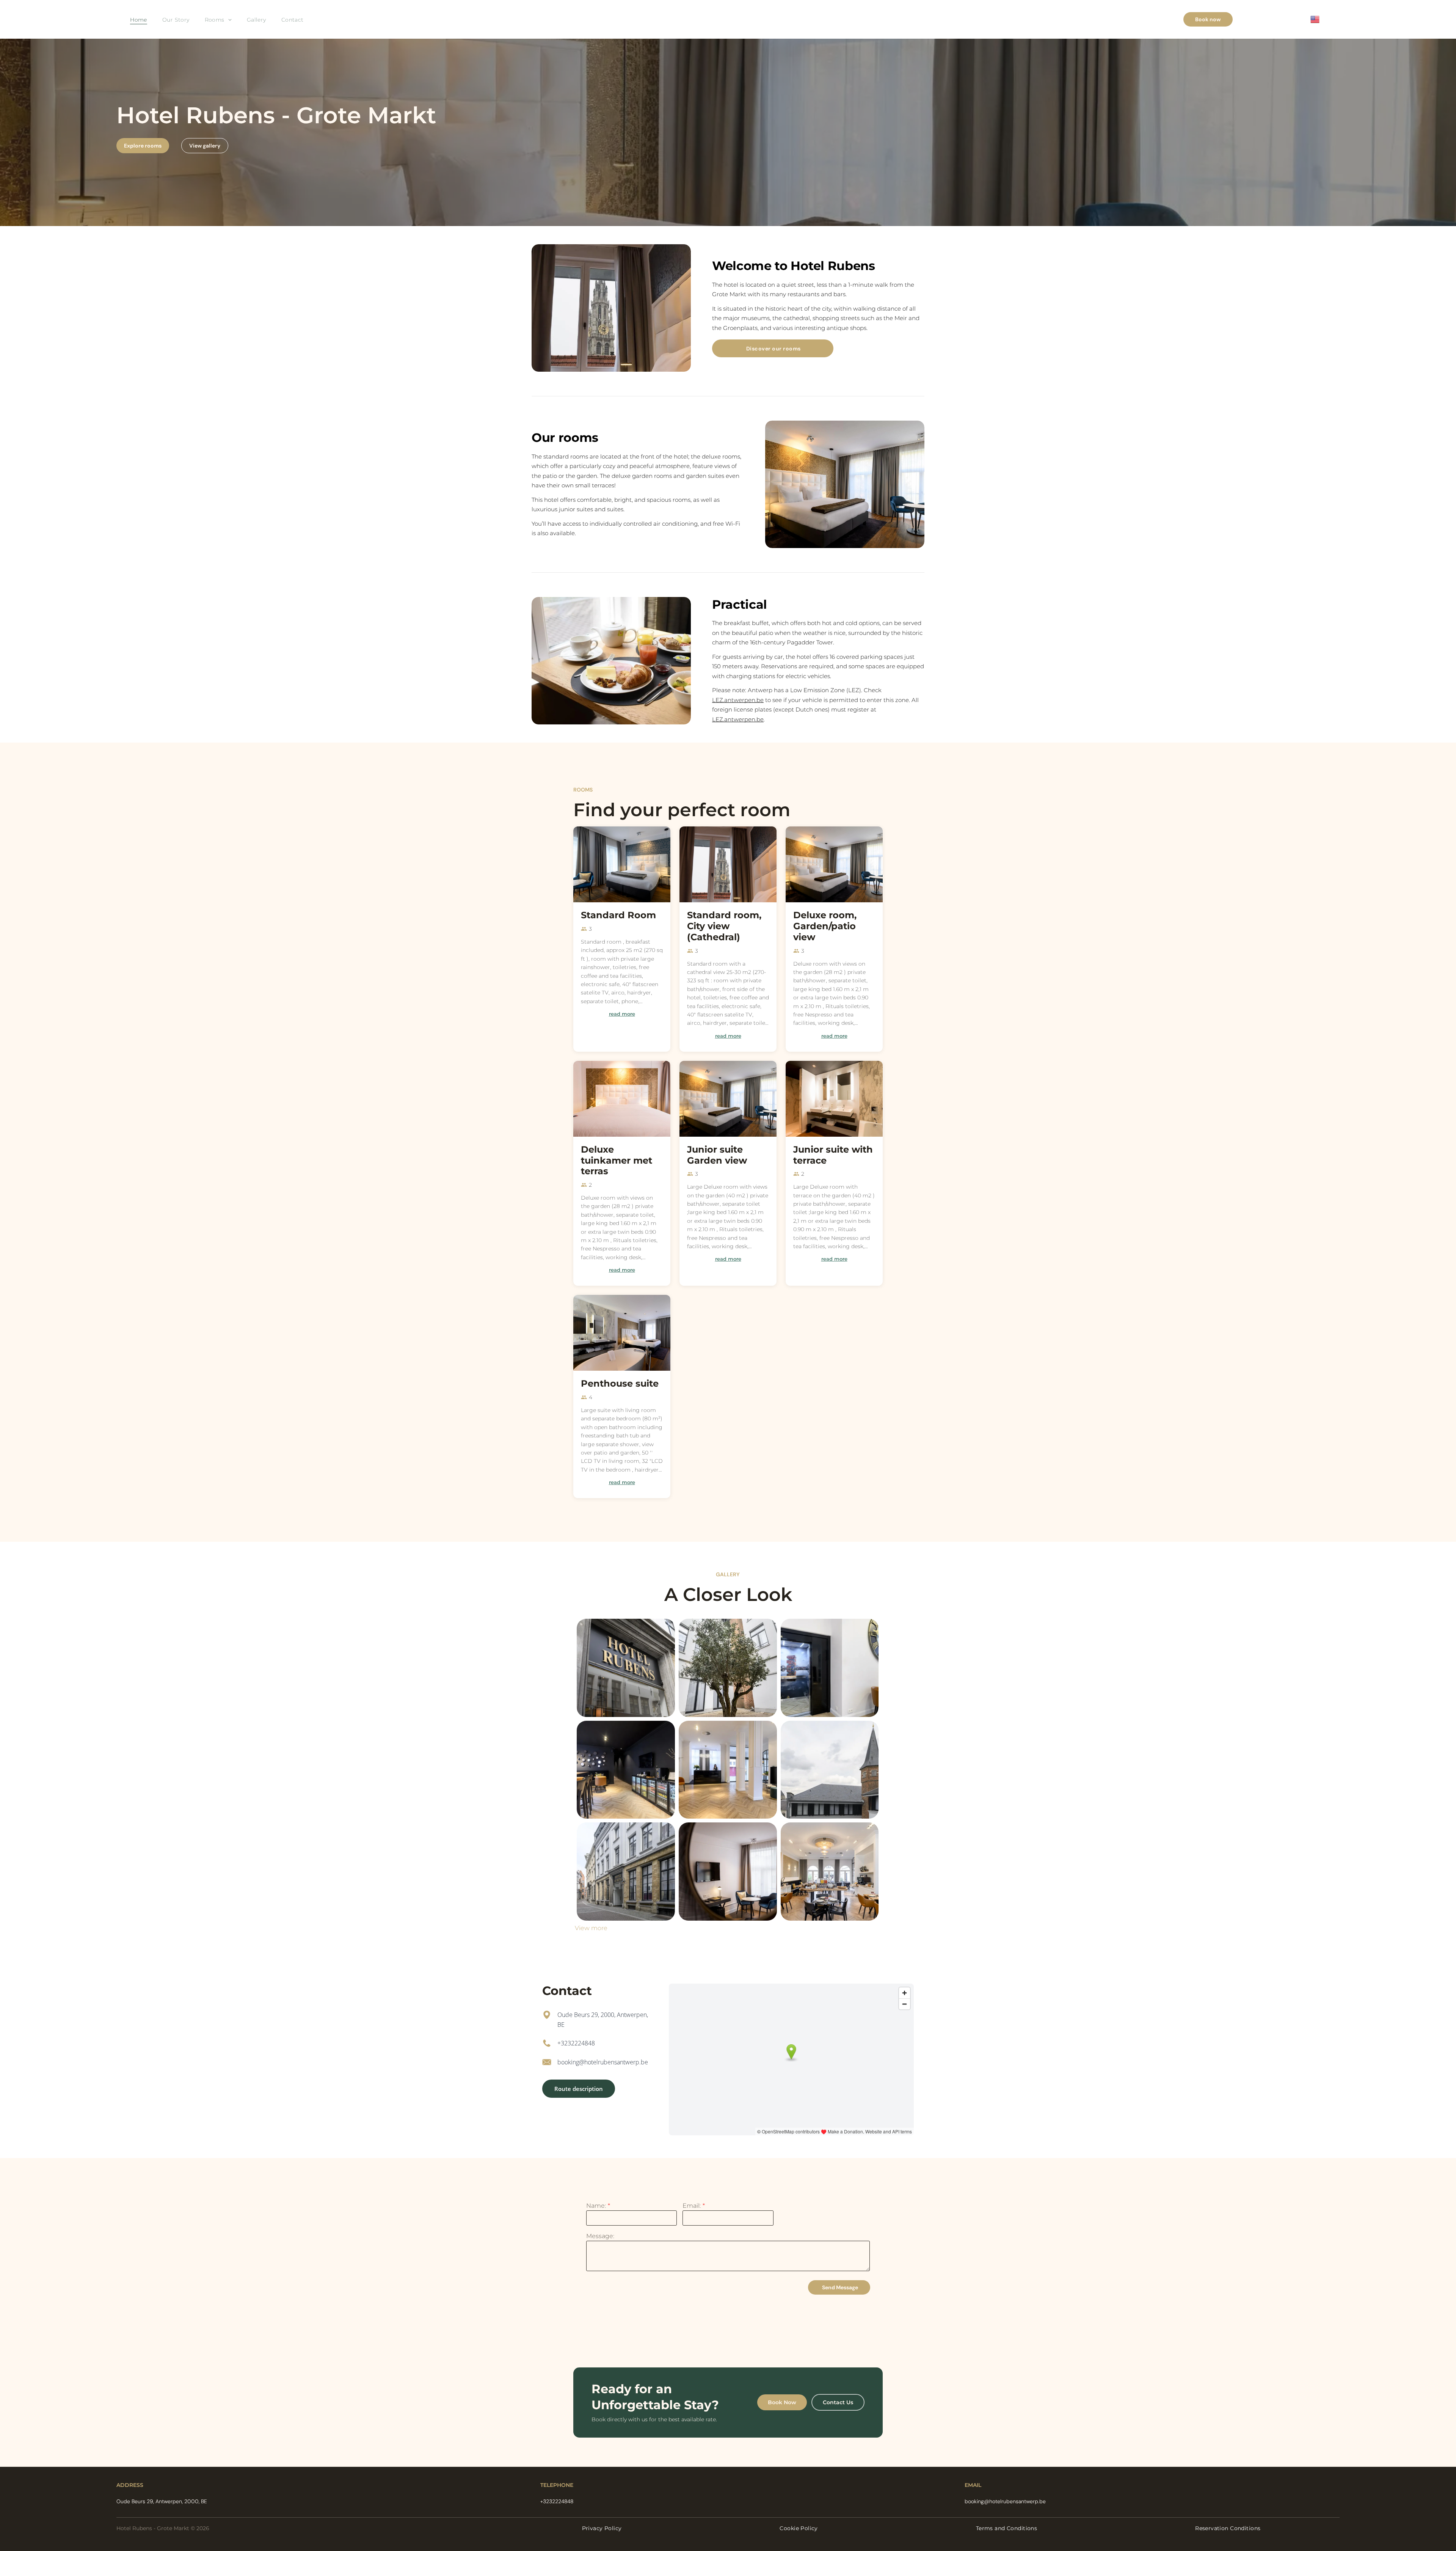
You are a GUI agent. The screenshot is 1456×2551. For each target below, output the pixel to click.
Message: (600, 2236)
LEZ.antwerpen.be (738, 700)
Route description (579, 2089)
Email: (692, 2206)
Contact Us (838, 2402)
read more (622, 1014)
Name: (596, 2206)
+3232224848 (576, 2043)
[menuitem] (139, 20)
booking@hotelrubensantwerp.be (603, 2062)
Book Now (782, 2402)
